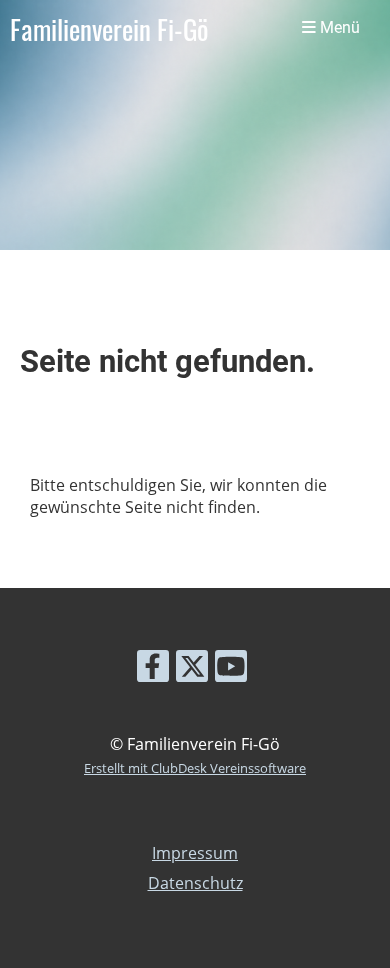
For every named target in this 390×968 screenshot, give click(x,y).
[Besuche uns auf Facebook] (153, 669)
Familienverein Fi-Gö (109, 29)
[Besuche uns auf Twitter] (192, 669)
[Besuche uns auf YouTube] (231, 669)
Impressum (195, 853)
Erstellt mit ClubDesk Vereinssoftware (195, 768)
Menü (338, 28)
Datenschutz (195, 883)
